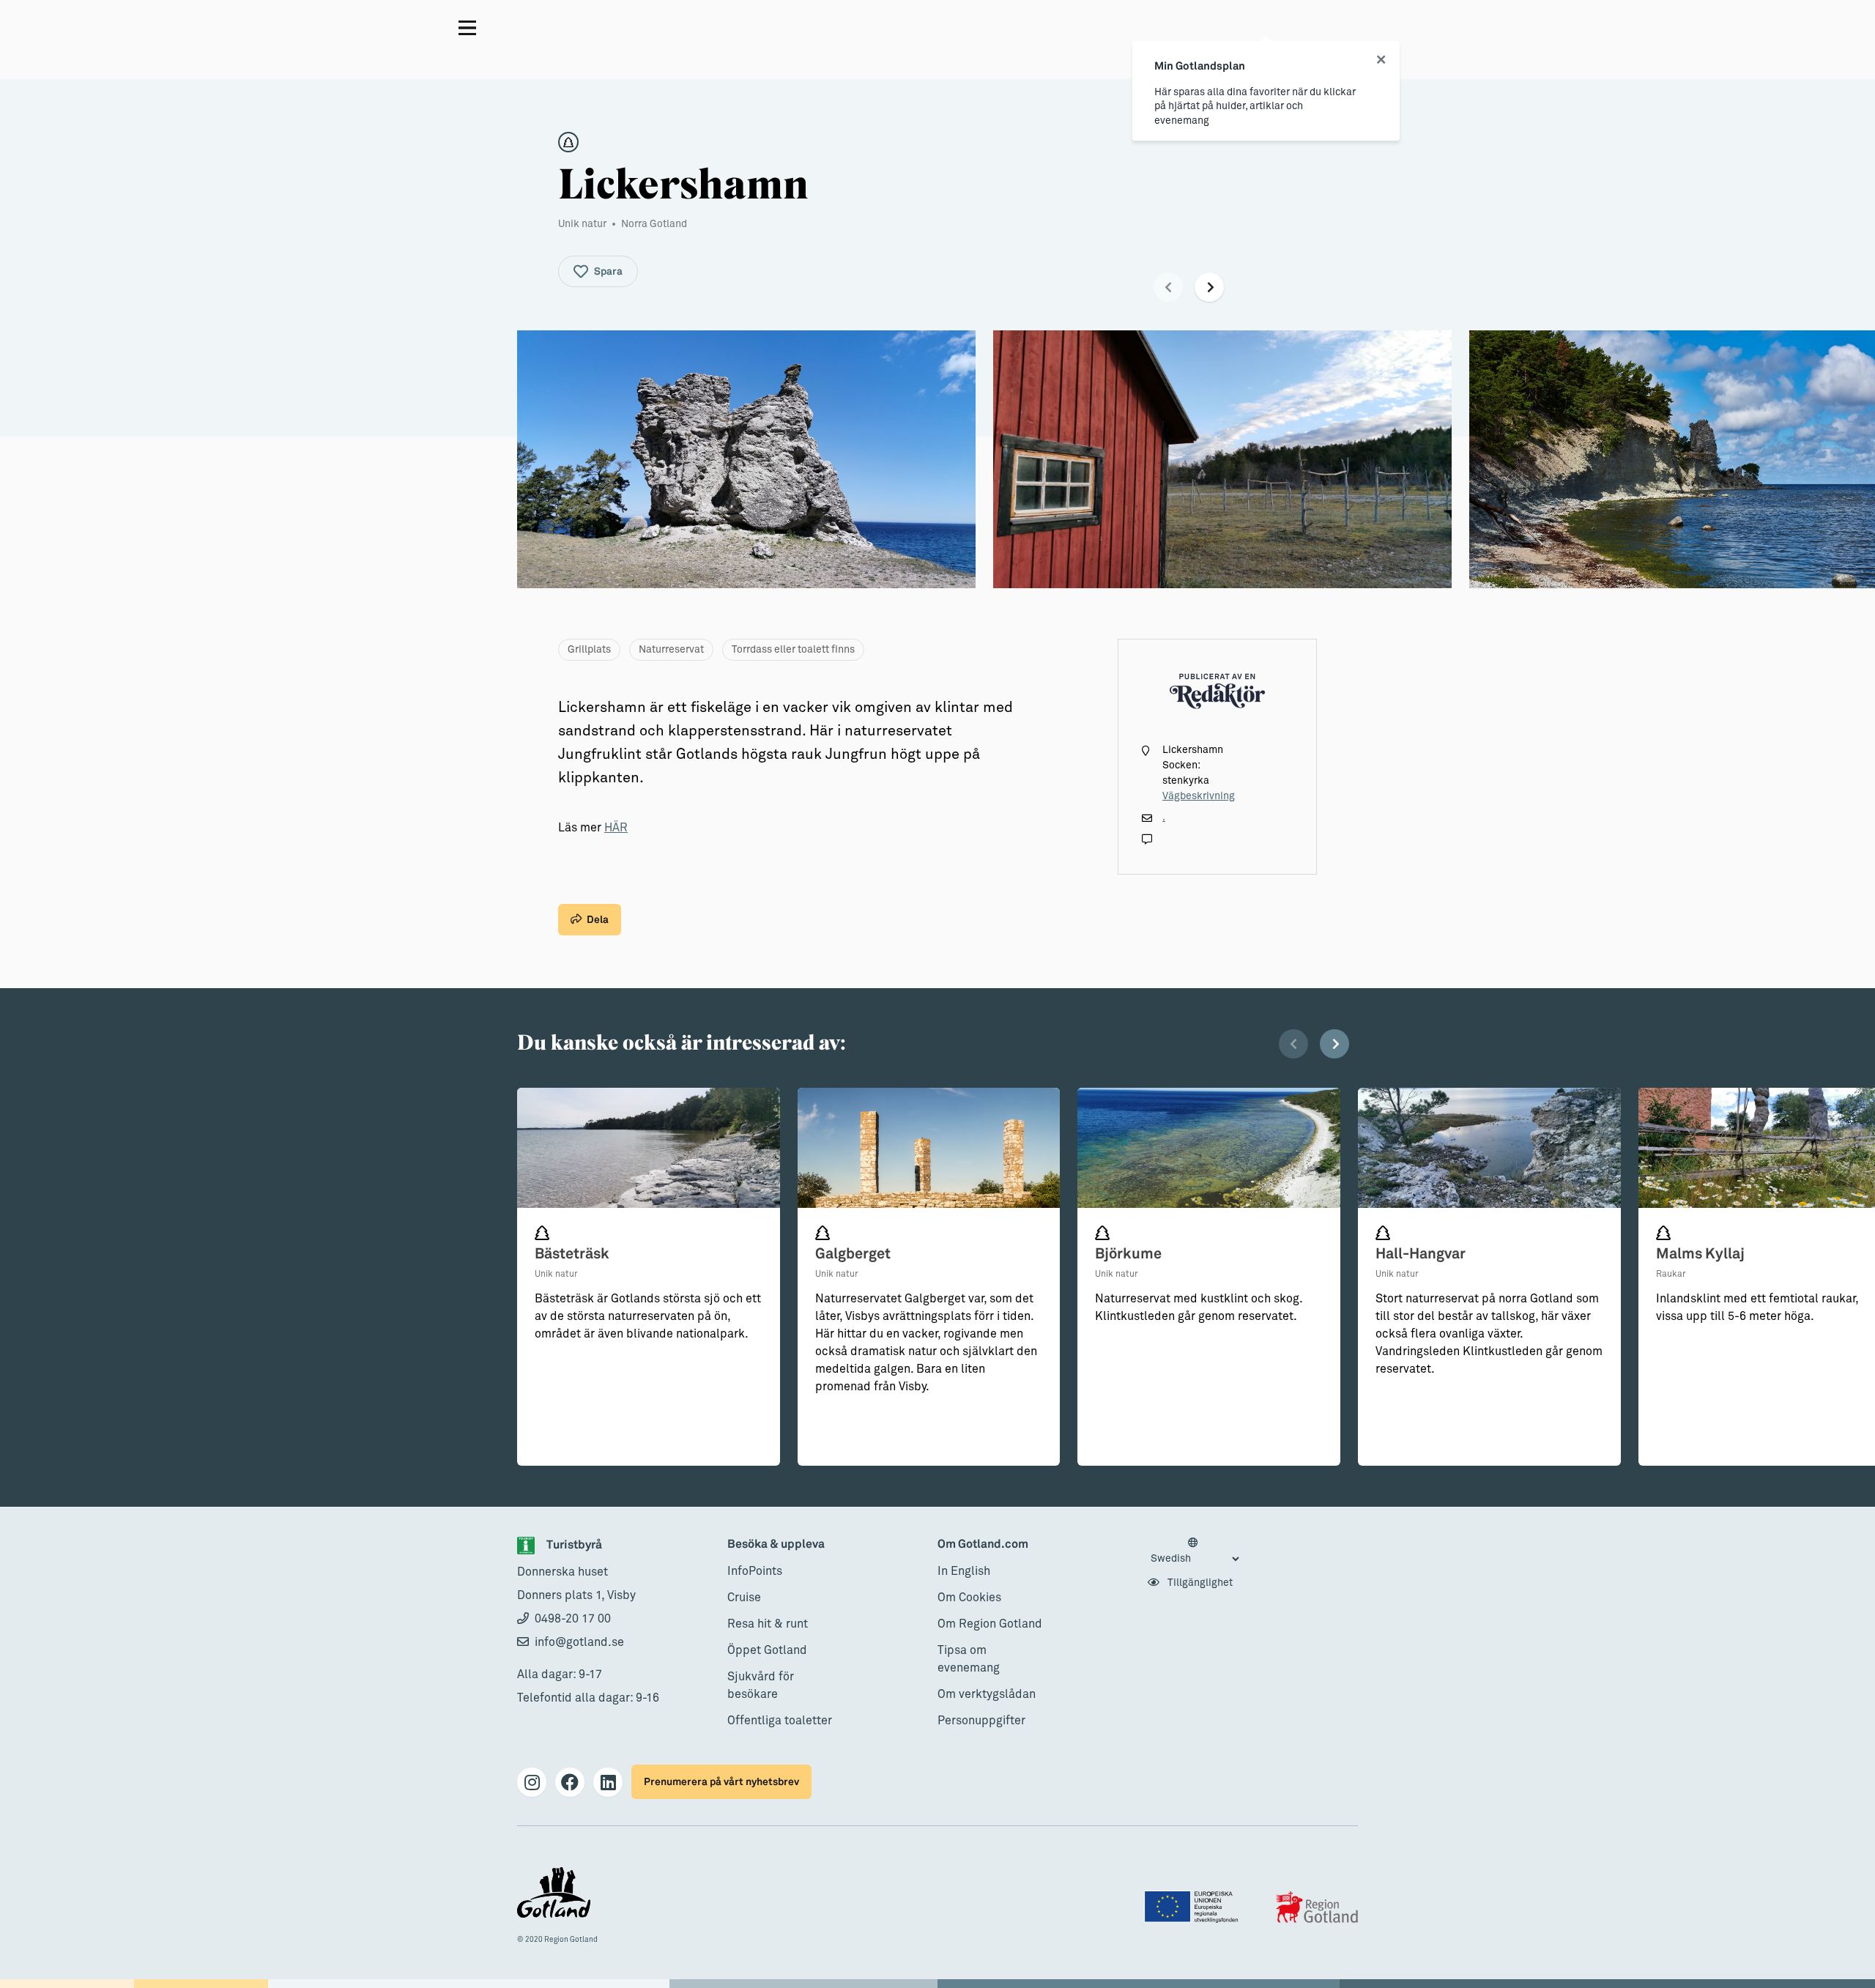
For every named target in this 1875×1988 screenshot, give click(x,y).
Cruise (744, 1598)
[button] (1168, 287)
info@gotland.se (579, 1642)
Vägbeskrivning (1199, 796)
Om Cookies (969, 1598)
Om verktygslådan (987, 1694)
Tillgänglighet (1199, 1583)
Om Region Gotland (990, 1624)
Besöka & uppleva (776, 1544)
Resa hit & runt (768, 1624)
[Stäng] (1381, 60)
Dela (598, 920)
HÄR (616, 828)
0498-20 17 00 (573, 1619)
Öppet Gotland (767, 1650)
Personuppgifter (981, 1721)
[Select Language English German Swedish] (1195, 1551)
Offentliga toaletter (780, 1721)
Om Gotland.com (983, 1544)
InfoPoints (755, 1571)
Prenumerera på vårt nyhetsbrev (721, 1782)
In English (964, 1571)
